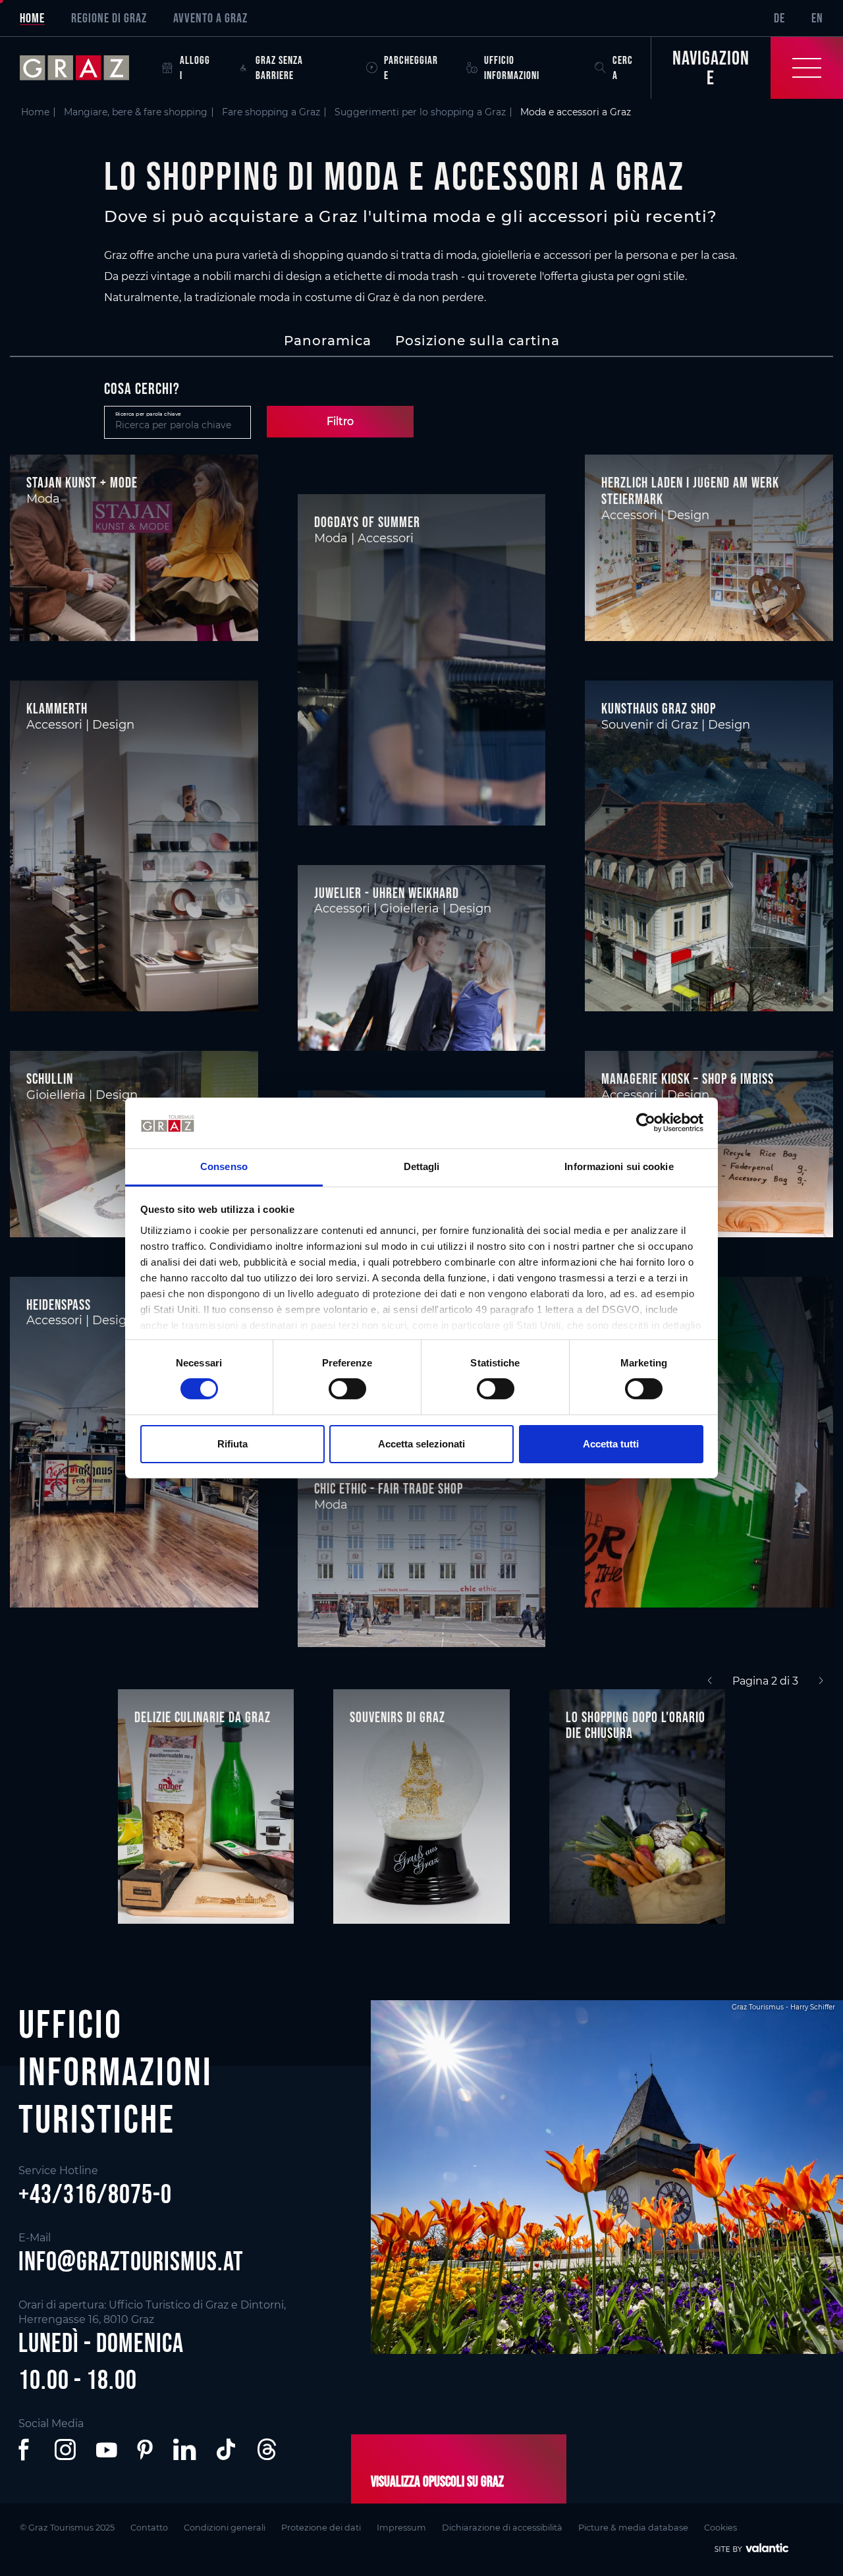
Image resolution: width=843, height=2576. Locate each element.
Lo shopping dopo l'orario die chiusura (636, 1725)
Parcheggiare (411, 68)
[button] (26, 2450)
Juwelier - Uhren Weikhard (387, 893)
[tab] (328, 341)
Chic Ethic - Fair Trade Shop (389, 1488)
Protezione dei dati (321, 2528)
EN (817, 18)
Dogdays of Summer (367, 522)
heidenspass (59, 1304)
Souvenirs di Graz (397, 1717)
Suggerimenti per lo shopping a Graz (420, 112)
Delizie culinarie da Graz (203, 1717)
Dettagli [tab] (422, 1166)
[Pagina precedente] (710, 1681)
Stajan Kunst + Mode (82, 482)
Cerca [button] (623, 68)
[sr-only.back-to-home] (84, 68)
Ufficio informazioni (512, 68)
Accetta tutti (611, 1444)
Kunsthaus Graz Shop (659, 708)
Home (32, 18)
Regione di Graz (109, 18)
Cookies (721, 2528)
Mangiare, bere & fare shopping (136, 112)
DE (779, 18)
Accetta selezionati (421, 1444)
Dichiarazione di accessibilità (502, 2528)
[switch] (347, 1389)
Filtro (340, 421)
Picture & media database (633, 2528)
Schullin (50, 1078)
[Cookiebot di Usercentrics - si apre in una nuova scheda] (646, 1123)
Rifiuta (232, 1444)
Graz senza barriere (279, 68)
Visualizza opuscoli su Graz (437, 2481)
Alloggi (195, 68)
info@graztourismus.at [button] (131, 2261)
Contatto (149, 2528)
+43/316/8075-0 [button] (95, 2194)
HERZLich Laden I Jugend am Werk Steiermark (690, 490)
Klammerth (57, 708)
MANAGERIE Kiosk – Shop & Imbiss (688, 1078)
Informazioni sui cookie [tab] (619, 1166)
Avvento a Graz (210, 18)
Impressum (401, 2528)
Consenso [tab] (224, 1166)
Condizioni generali (225, 2528)
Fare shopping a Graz (271, 112)
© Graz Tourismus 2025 (67, 2528)
